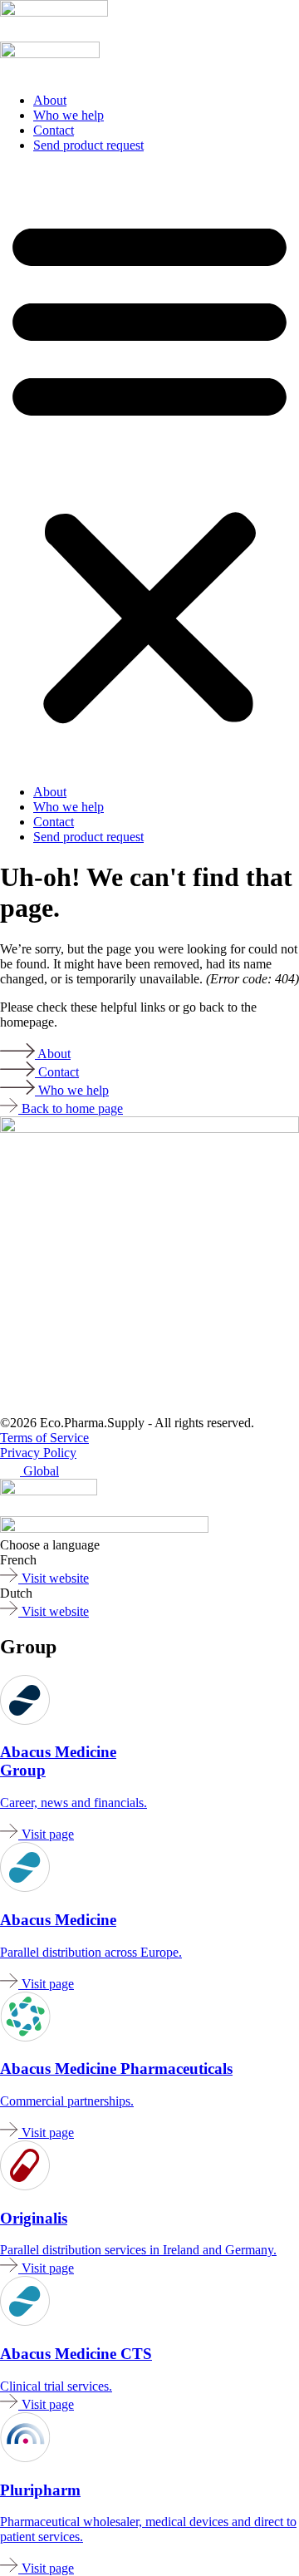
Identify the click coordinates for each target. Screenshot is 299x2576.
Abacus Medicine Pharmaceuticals (116, 2069)
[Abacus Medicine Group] (25, 1720)
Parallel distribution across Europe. (91, 1952)
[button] (149, 469)
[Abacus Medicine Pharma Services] (25, 2037)
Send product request (88, 145)
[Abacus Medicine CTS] (25, 1887)
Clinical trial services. (56, 2386)
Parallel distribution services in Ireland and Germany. (138, 2250)
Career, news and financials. (74, 1803)
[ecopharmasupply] (49, 1491)
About (50, 100)
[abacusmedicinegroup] (104, 1528)
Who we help (69, 115)
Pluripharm (40, 2490)
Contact (54, 130)
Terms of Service (44, 1438)
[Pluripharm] (54, 12)
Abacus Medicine (58, 1920)
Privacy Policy (38, 1453)
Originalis (34, 2218)
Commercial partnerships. (67, 2101)
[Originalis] (25, 2186)
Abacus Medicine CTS (76, 2354)
